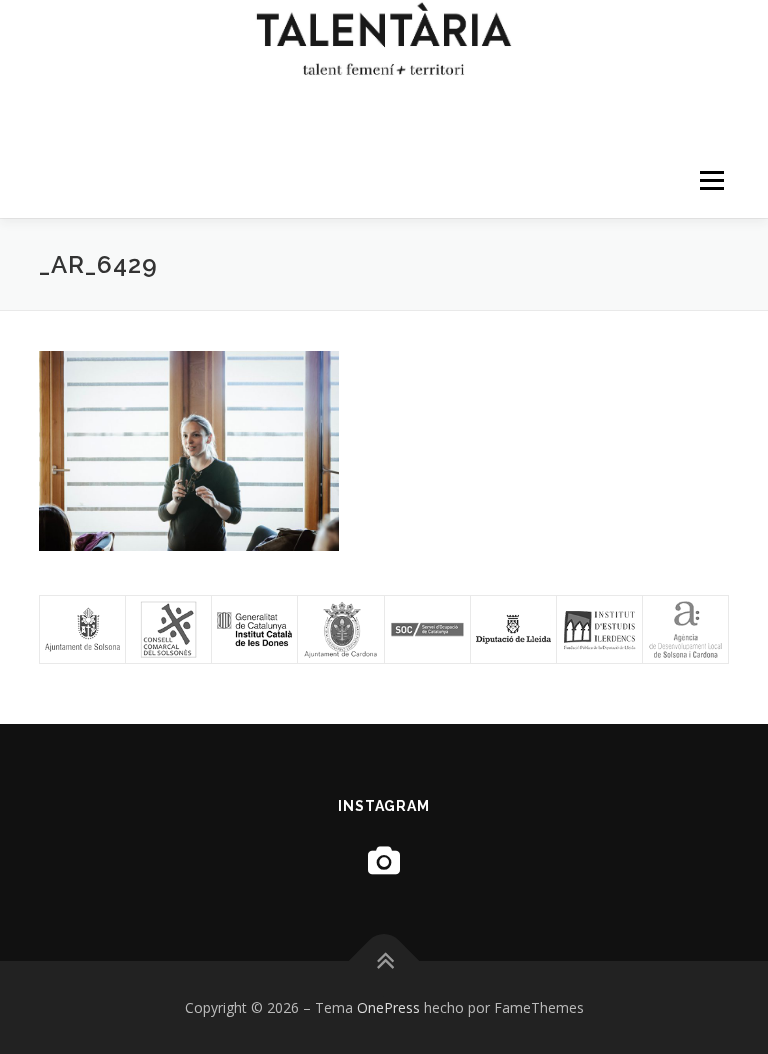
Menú (711, 180)
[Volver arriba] (384, 960)
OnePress (388, 1007)
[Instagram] (384, 860)
